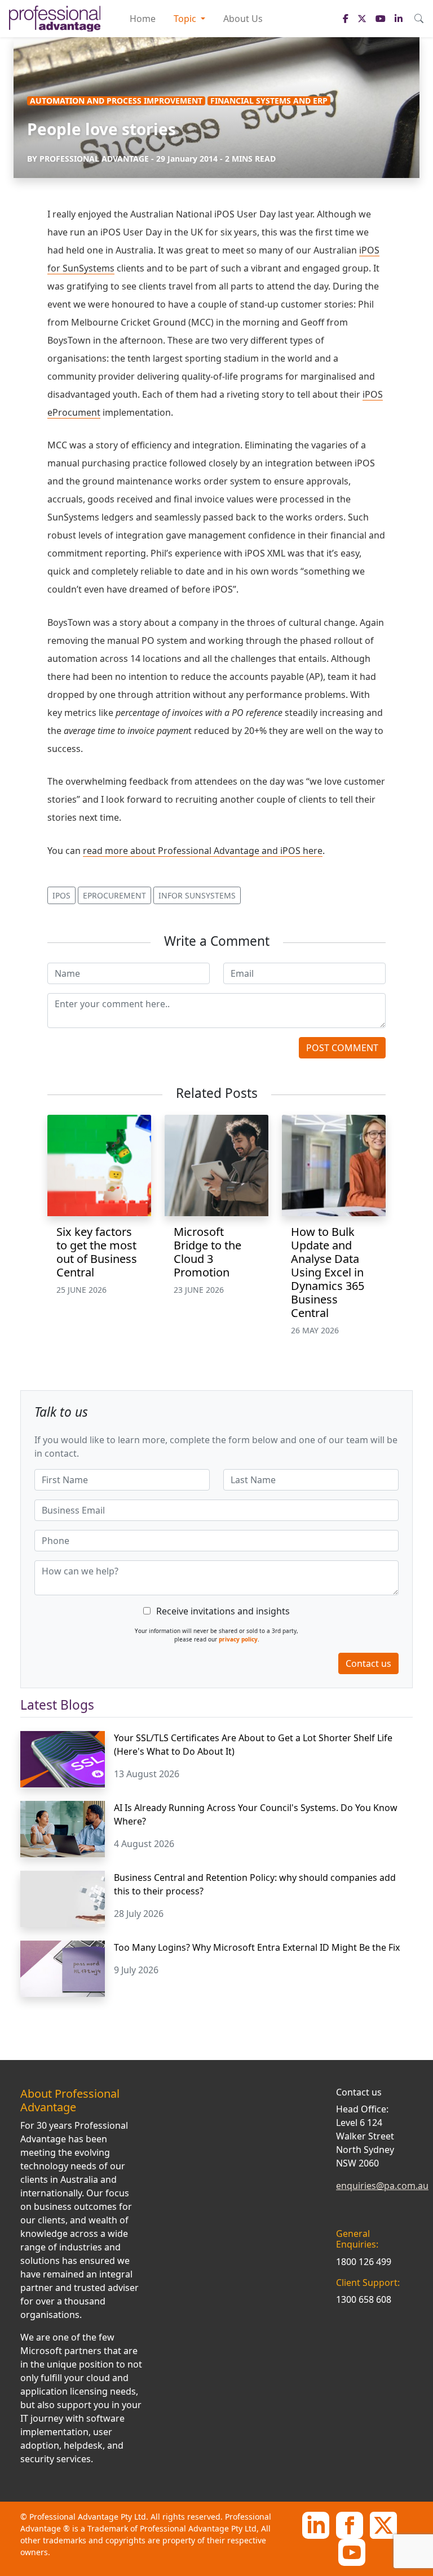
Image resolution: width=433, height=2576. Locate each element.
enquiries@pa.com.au (382, 2186)
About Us (243, 19)
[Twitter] (383, 2524)
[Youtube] (352, 2551)
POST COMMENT (342, 1048)
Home (143, 19)
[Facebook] (350, 2524)
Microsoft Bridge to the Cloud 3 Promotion (207, 1252)
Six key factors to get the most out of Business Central (97, 1252)
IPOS (61, 895)
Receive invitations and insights (223, 1611)
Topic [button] (186, 19)
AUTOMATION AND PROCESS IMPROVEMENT (116, 101)
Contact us (368, 1663)
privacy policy (238, 1639)
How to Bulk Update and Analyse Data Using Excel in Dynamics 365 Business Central (328, 1272)
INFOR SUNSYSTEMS (197, 895)
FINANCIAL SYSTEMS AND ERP (269, 101)
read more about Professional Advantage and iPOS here (203, 851)
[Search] (419, 19)
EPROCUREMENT (114, 895)
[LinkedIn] (316, 2524)
